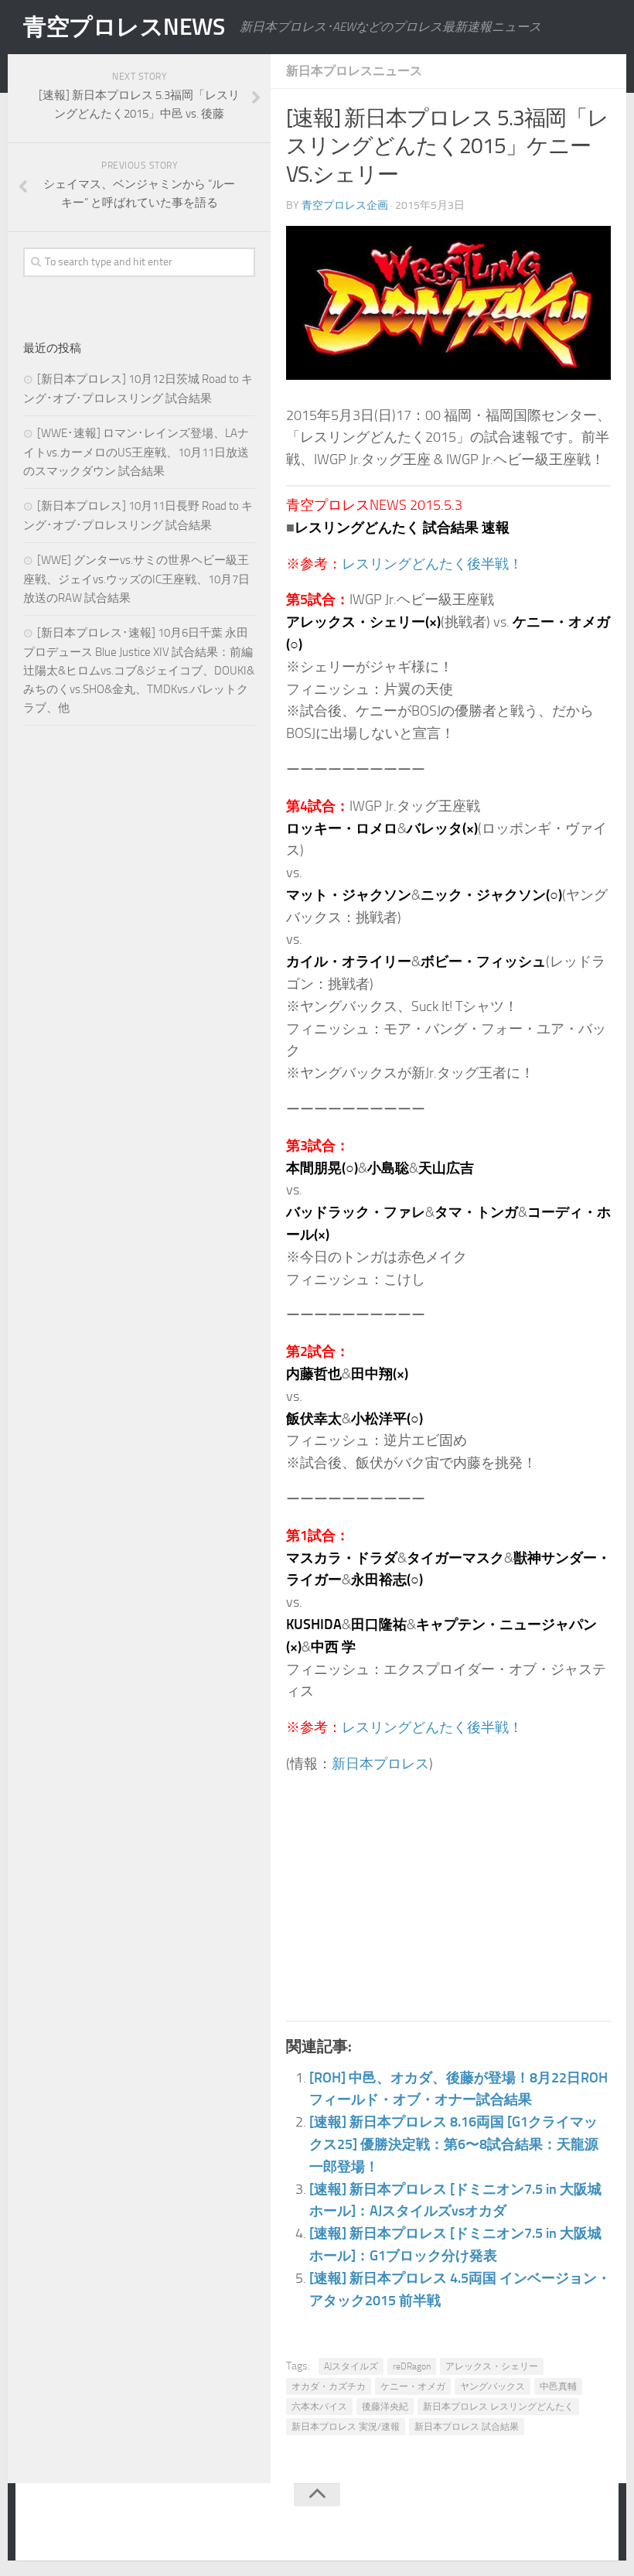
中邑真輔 (558, 2386)
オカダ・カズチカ (329, 2386)
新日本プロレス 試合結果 (467, 2427)
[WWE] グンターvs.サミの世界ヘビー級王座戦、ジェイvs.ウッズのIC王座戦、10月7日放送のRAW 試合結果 (136, 579)
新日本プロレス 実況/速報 (346, 2427)
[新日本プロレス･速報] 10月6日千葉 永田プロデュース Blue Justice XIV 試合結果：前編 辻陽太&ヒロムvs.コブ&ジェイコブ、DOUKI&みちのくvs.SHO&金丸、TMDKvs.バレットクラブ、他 (139, 670)
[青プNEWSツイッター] (561, 2525)
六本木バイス (319, 2407)
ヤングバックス (493, 2386)
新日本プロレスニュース (354, 71)
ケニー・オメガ (413, 2386)
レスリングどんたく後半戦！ (432, 564)
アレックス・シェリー (492, 2366)
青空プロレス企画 (345, 205)
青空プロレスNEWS (124, 27)
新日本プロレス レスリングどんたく (498, 2407)
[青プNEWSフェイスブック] (592, 2525)
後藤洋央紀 (385, 2407)
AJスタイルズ (351, 2366)
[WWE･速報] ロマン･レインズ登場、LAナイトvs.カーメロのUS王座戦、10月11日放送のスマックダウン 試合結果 (136, 452)
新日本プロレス (380, 1764)
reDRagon (412, 2366)
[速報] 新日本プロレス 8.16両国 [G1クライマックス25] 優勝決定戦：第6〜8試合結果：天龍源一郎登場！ (454, 2144)
